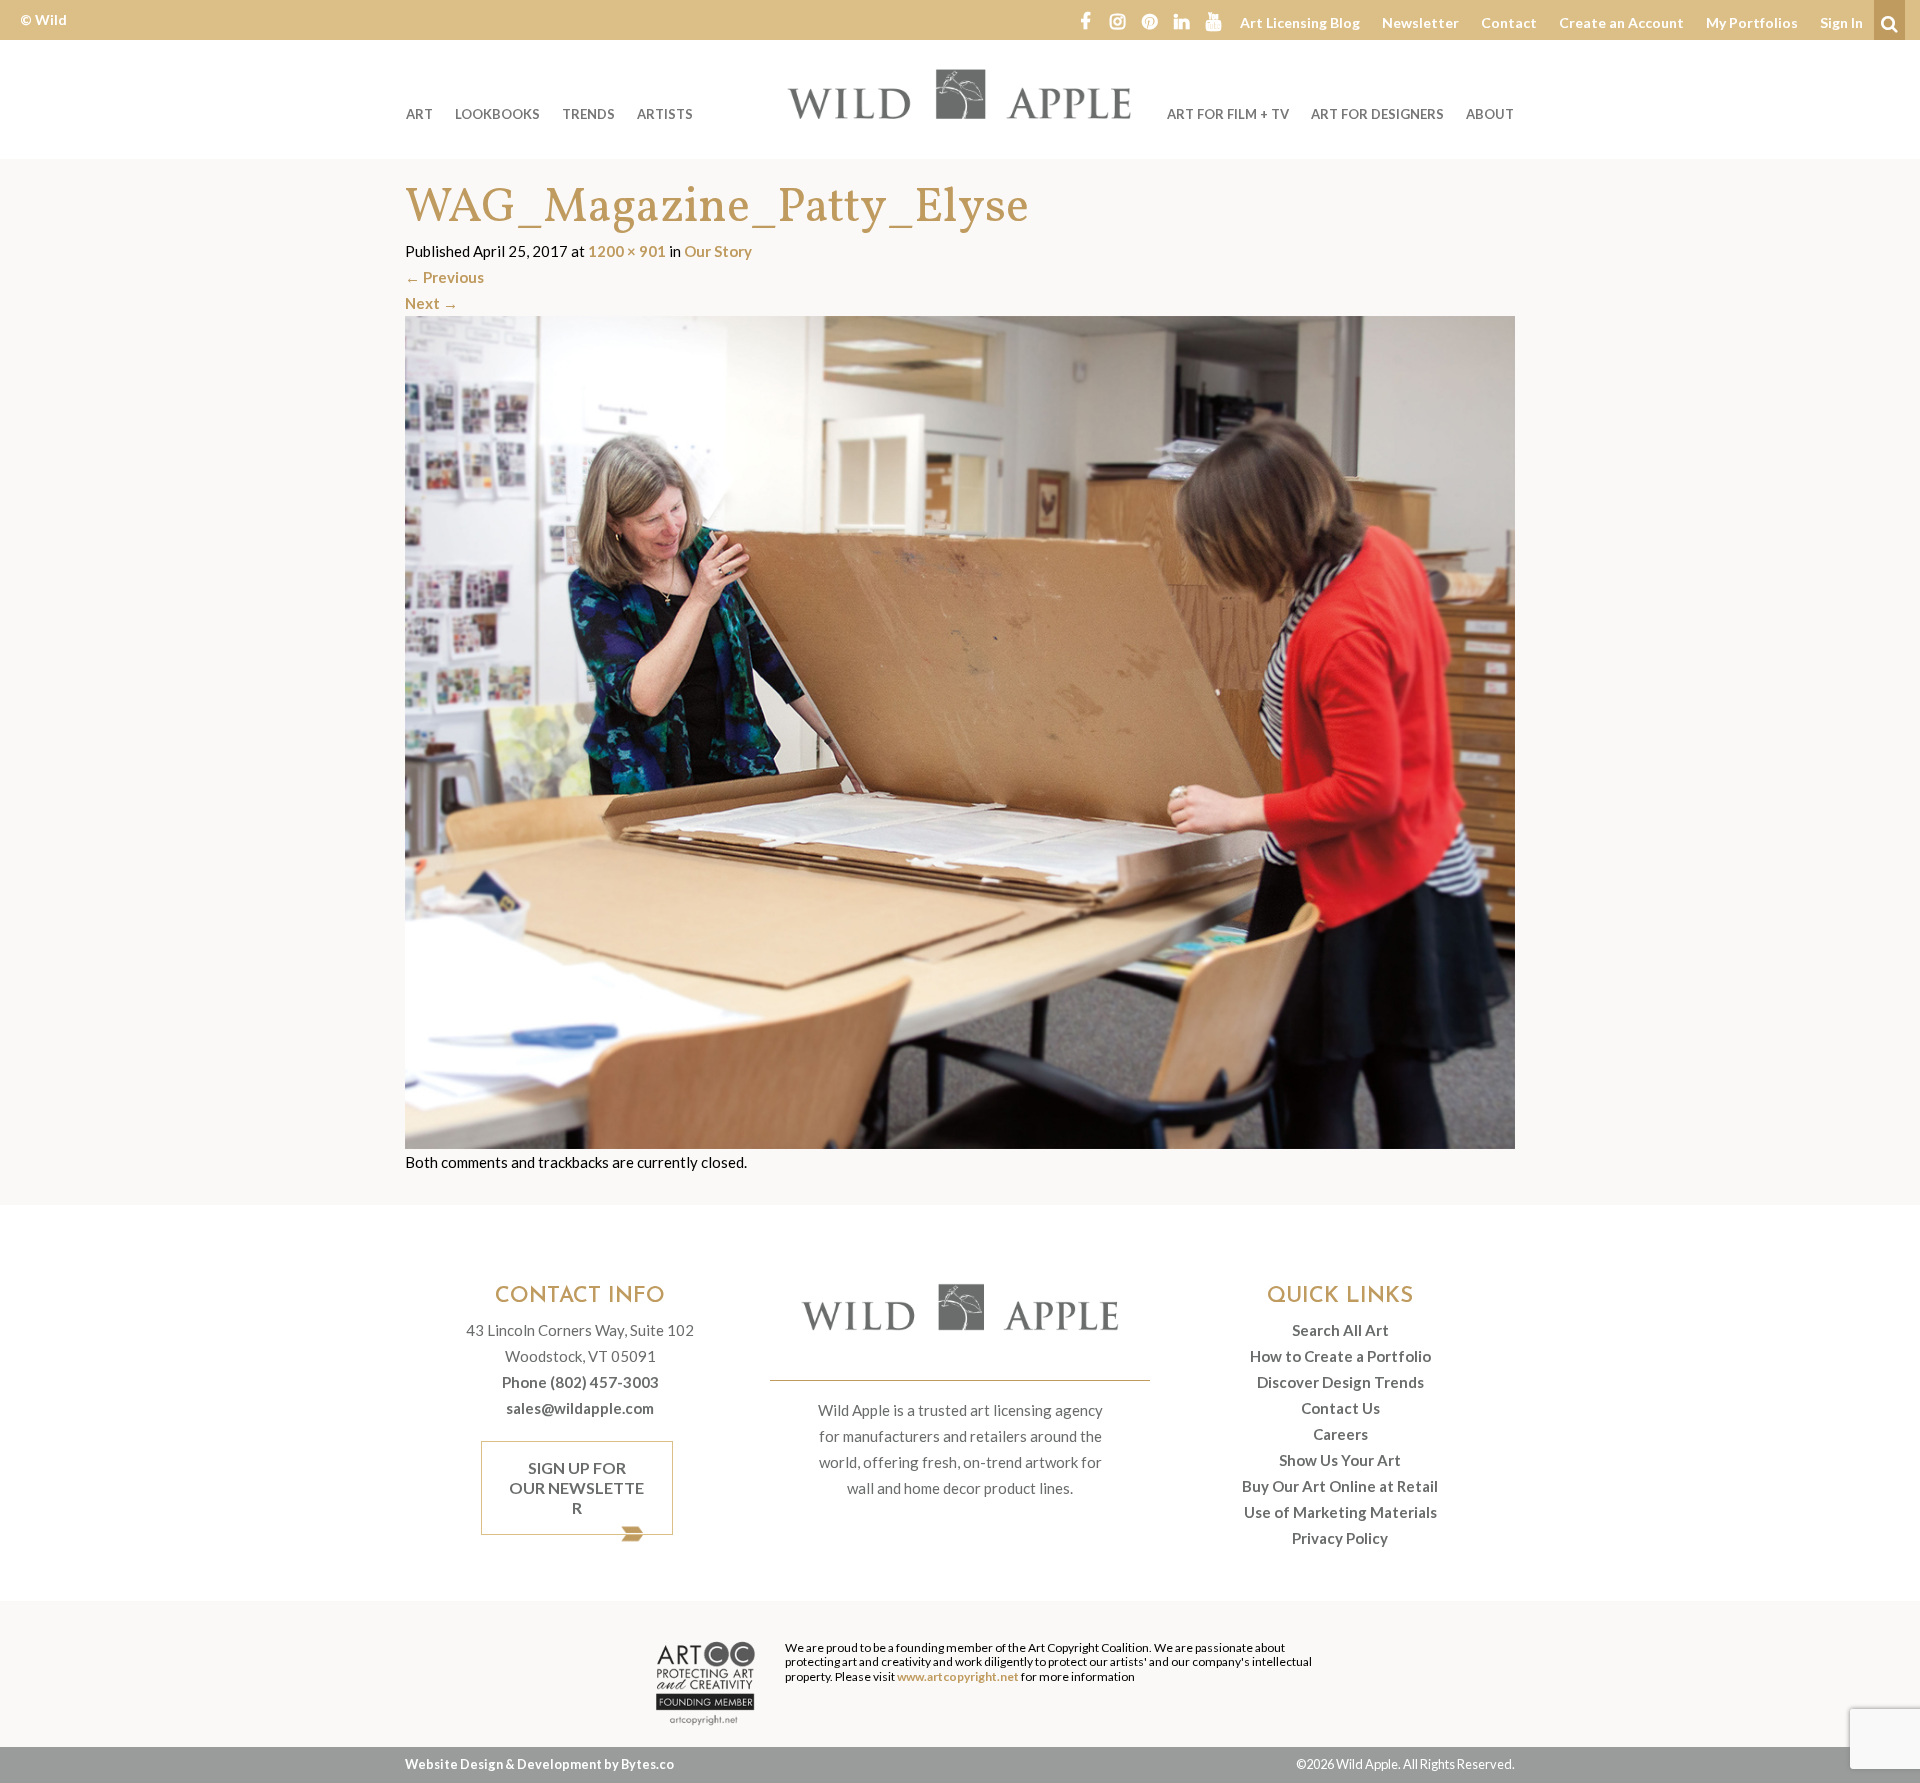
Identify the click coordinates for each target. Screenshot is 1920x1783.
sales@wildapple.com (580, 1408)
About (1490, 114)
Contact (1509, 22)
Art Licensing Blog (1300, 22)
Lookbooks (497, 114)
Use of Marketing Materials (1340, 1512)
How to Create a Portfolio (1340, 1356)
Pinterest (1149, 20)
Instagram (1117, 20)
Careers (1340, 1434)
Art (419, 114)
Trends (588, 114)
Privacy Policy (1340, 1538)
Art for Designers (1377, 114)
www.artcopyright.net (958, 1676)
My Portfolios (1752, 22)
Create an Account (1621, 22)
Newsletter (1420, 22)
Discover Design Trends (1340, 1382)
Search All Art (1340, 1330)
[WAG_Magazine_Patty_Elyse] (960, 731)
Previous (444, 277)
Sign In (1841, 22)
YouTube (1213, 20)
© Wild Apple (43, 34)
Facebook (1085, 20)
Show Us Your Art (1340, 1460)
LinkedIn (1181, 20)
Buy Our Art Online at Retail (1340, 1486)
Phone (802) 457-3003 (580, 1382)
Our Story (718, 251)
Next (431, 303)
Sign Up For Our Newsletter (576, 1487)
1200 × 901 (627, 251)
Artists (665, 114)
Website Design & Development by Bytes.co (539, 1764)
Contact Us (1340, 1408)
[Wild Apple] (960, 94)
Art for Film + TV (1228, 114)
